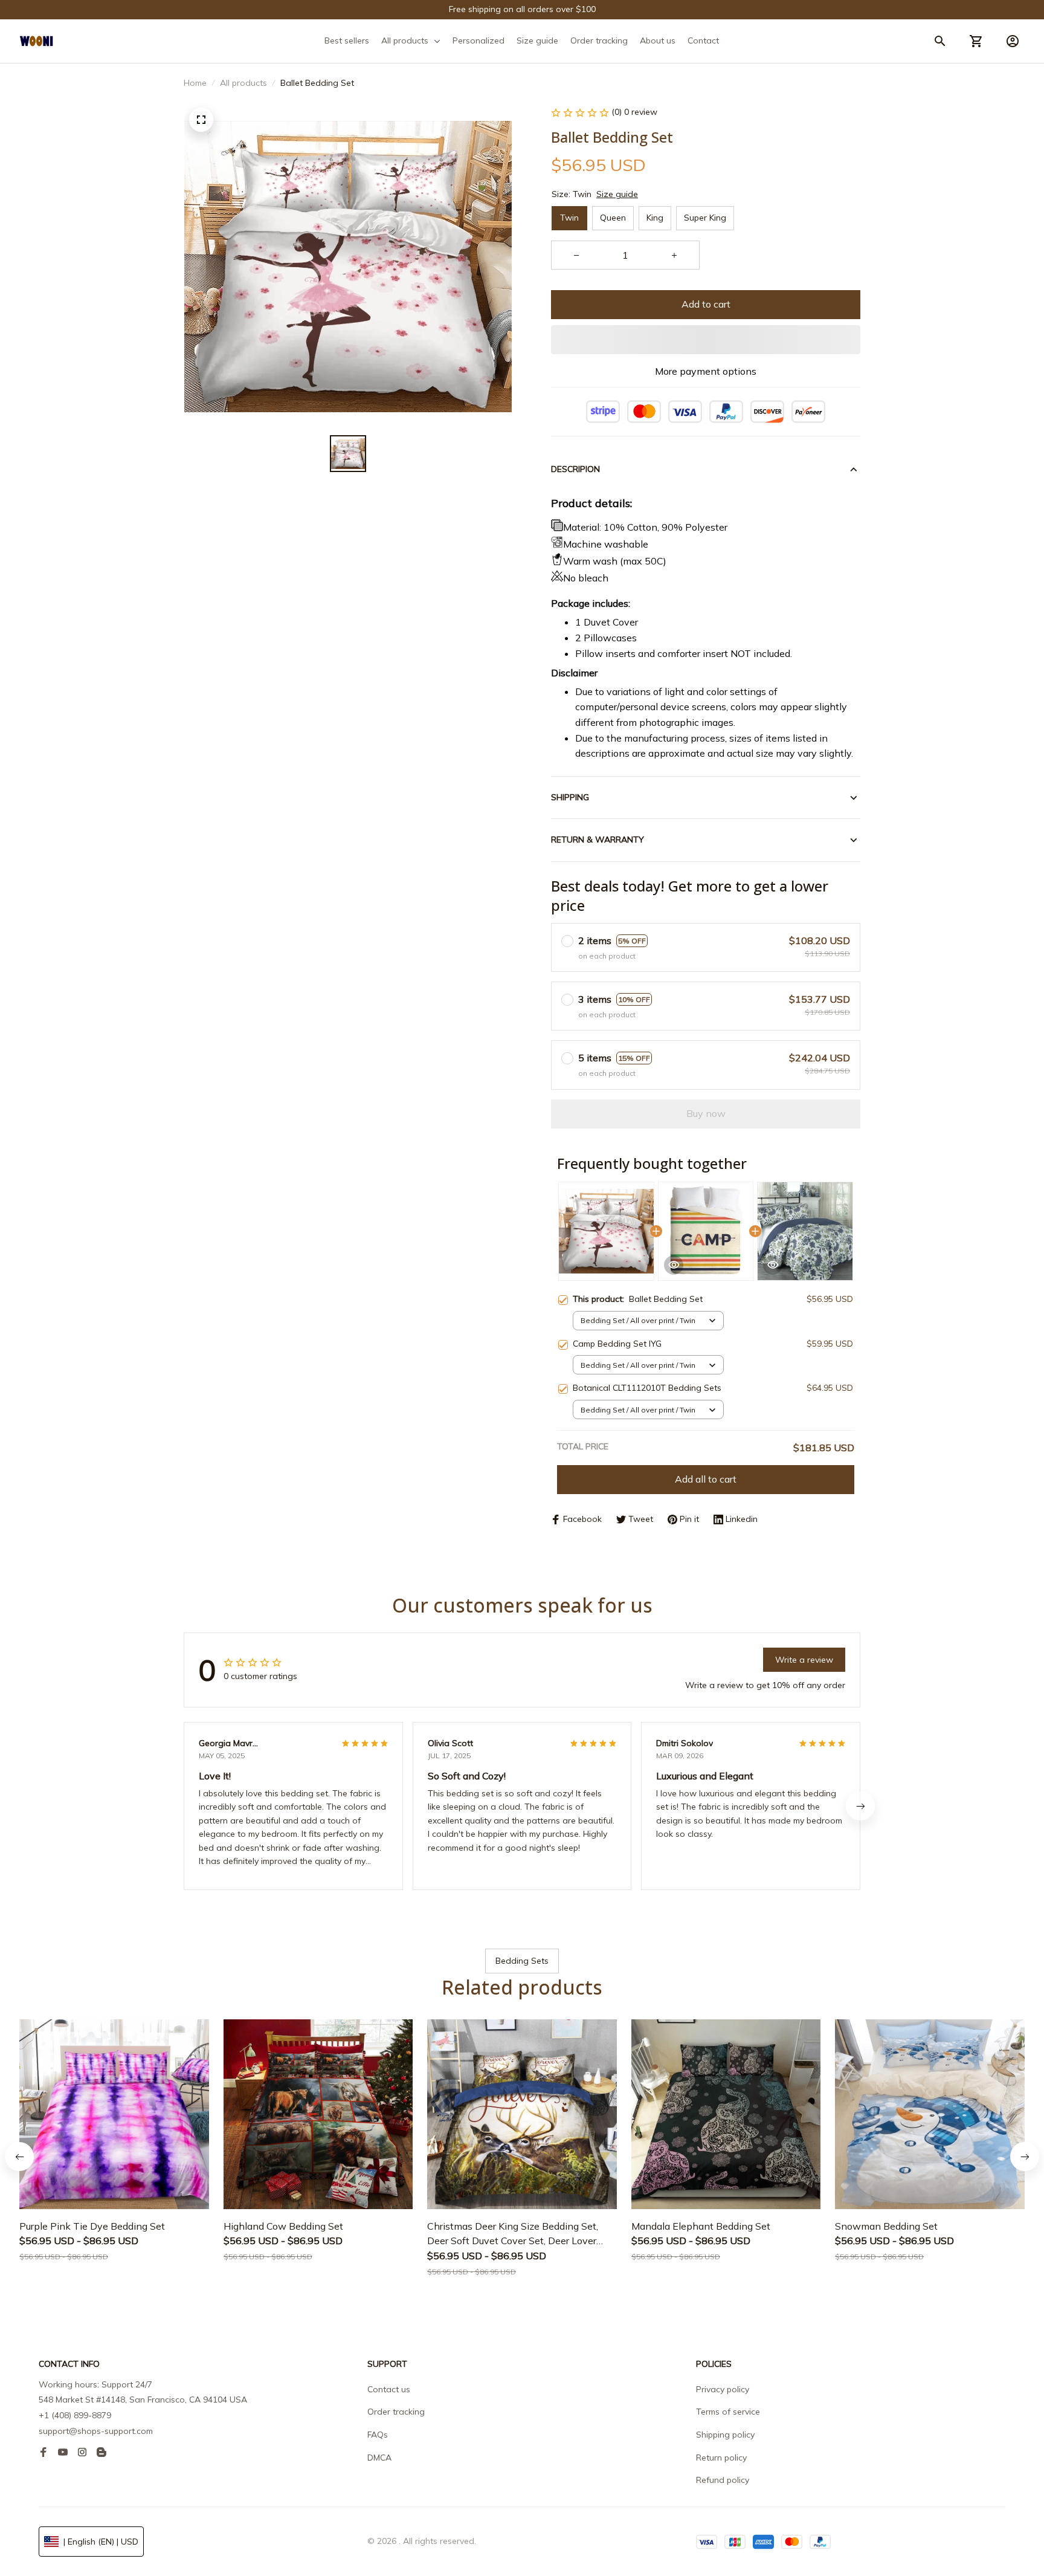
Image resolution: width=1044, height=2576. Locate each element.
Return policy (721, 2458)
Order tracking (396, 2412)
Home (195, 83)
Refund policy (723, 2480)
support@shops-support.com (96, 2431)
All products (243, 83)
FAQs (378, 2435)
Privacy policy (723, 2389)
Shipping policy (725, 2435)
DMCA (379, 2458)
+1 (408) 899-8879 (75, 2415)
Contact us (389, 2389)
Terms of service (728, 2412)
